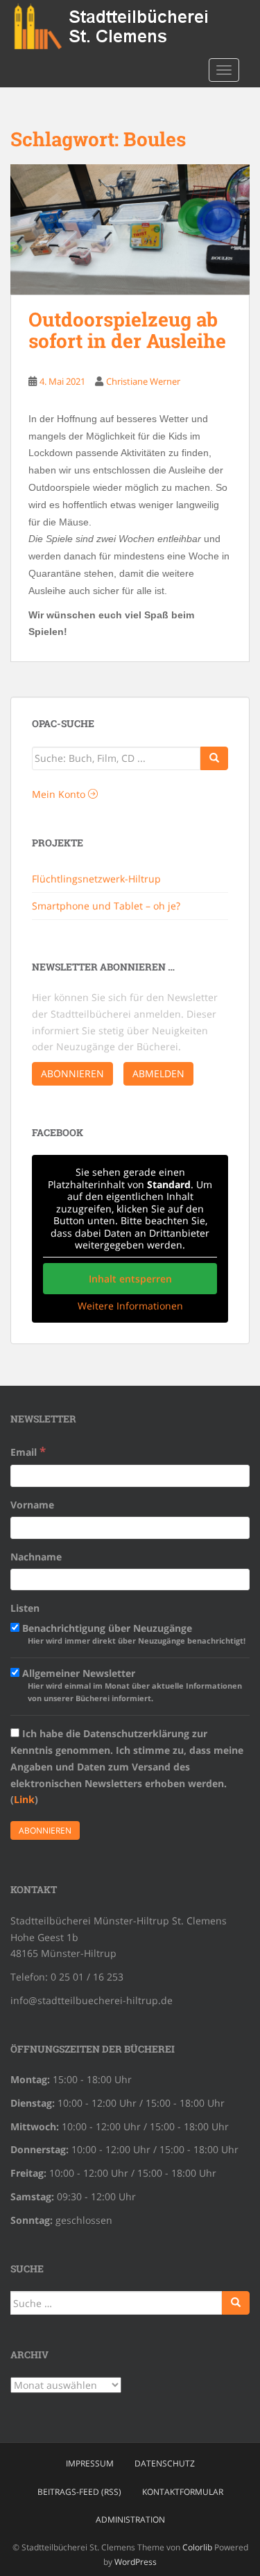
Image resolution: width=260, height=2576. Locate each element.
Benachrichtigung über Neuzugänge (132, 1634)
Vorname (32, 1505)
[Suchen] (236, 2303)
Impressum (90, 2463)
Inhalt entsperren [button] (130, 1279)
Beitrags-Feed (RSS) (79, 2492)
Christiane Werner (143, 381)
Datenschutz (165, 2463)
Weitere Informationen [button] (130, 1306)
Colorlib (197, 2547)
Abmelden (158, 1073)
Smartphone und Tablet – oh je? (106, 906)
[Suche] (214, 758)
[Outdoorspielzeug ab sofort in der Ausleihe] (130, 230)
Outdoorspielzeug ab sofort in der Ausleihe (127, 330)
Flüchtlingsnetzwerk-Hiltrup (96, 879)
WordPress (136, 2562)
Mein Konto (60, 794)
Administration (130, 2520)
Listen (25, 1608)
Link (24, 1799)
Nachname (36, 1557)
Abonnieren (72, 1073)
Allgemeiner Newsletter (131, 1685)
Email (28, 1451)
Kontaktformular (183, 2492)
